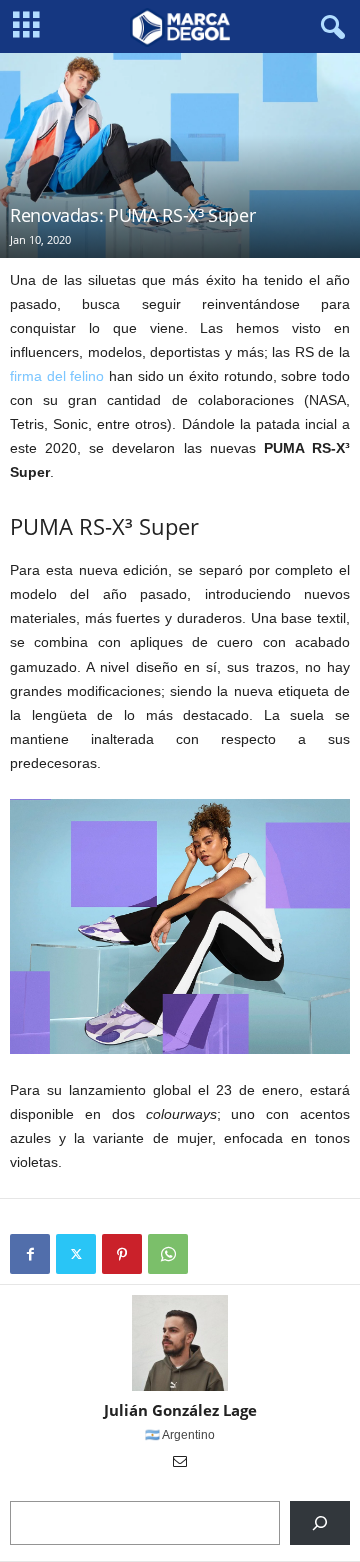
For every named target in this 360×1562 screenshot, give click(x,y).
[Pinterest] (122, 1254)
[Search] (320, 1523)
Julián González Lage (180, 1410)
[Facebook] (30, 1254)
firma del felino (57, 376)
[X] (76, 1254)
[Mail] (180, 1463)
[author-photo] (180, 1343)
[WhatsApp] (168, 1254)
